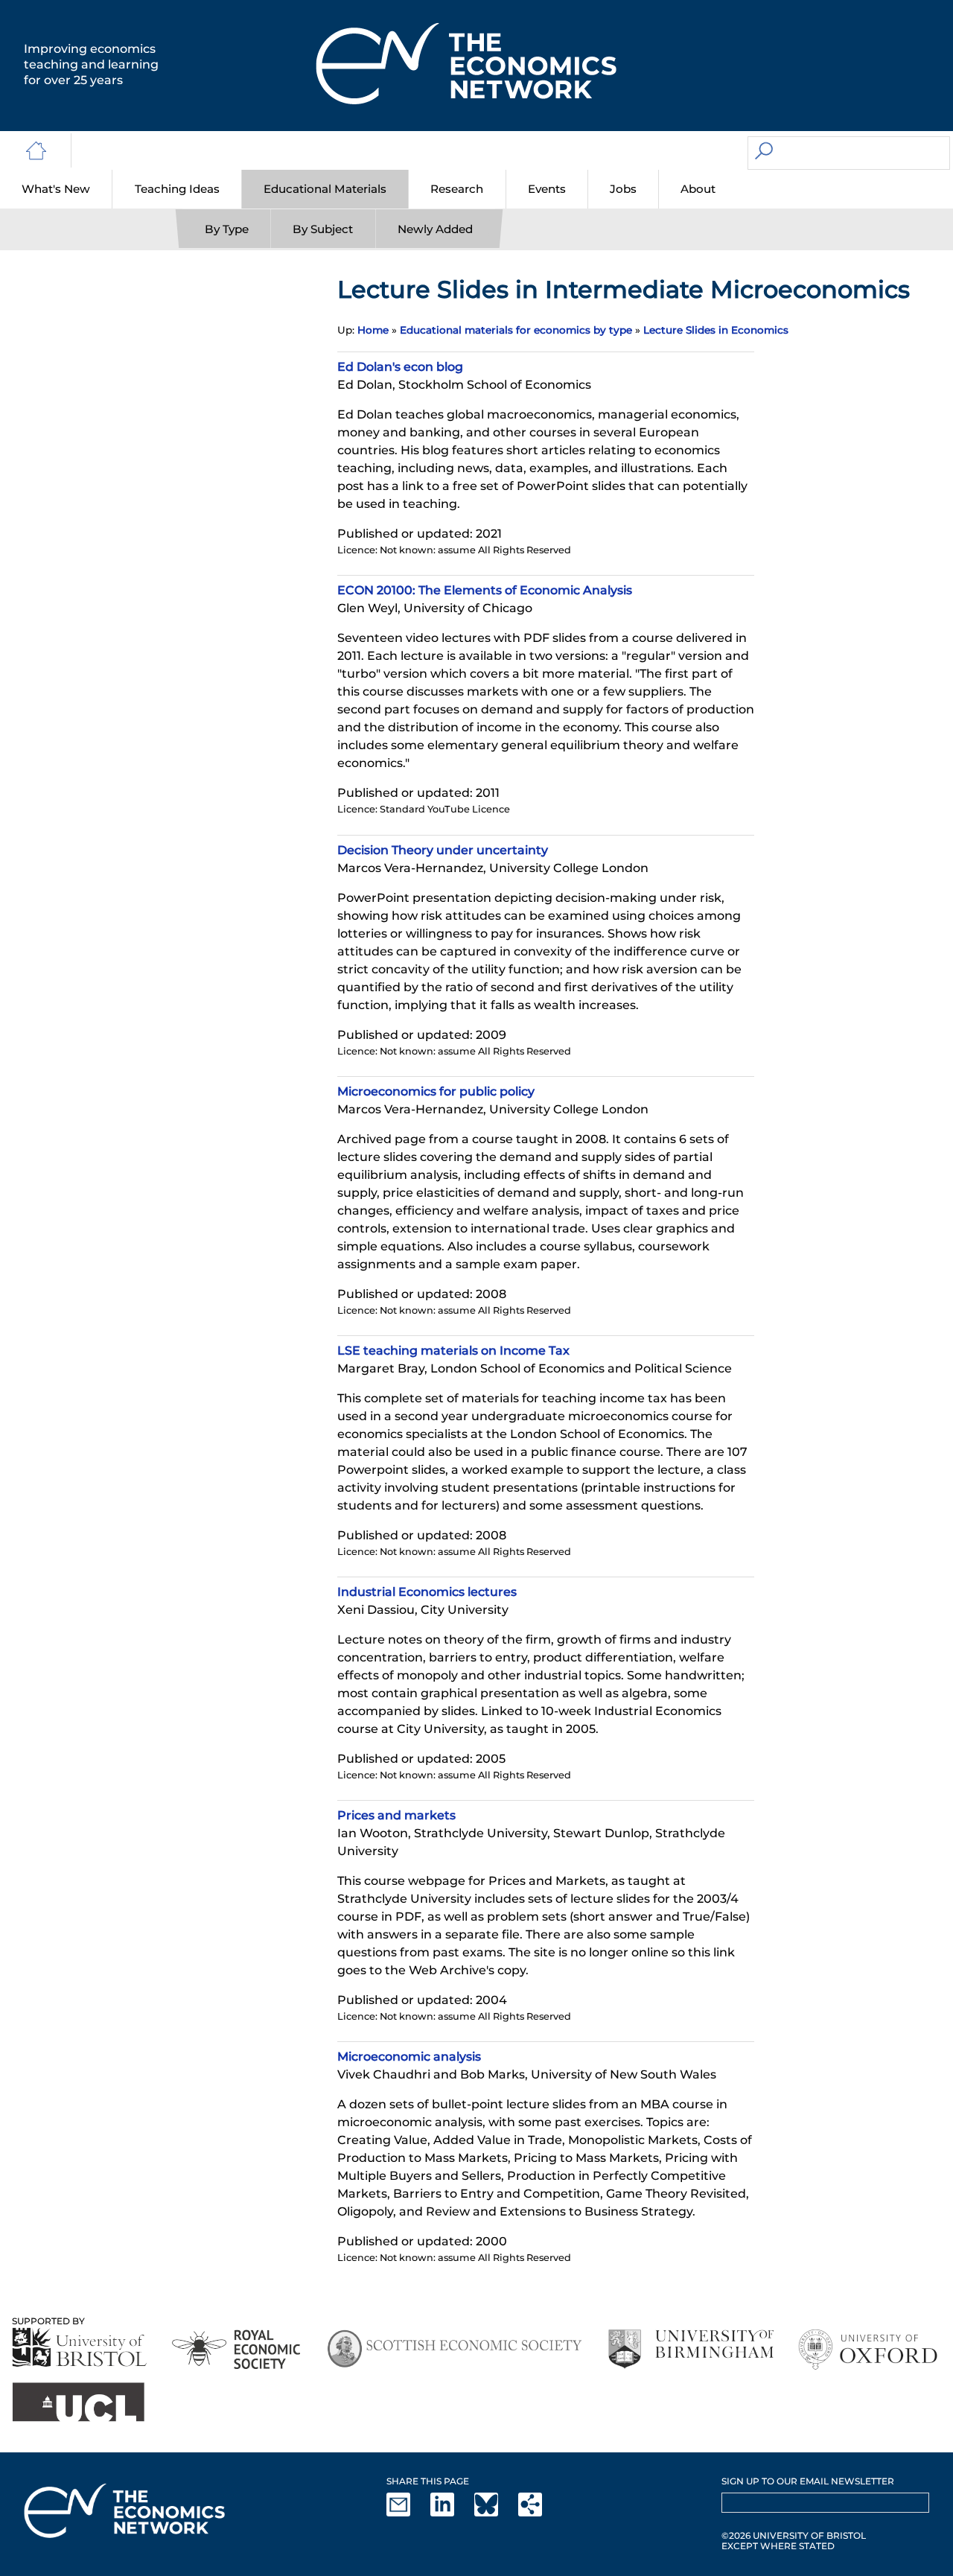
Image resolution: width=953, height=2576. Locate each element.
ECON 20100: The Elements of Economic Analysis (485, 590)
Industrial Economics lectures (427, 1592)
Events (547, 189)
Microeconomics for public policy (436, 1091)
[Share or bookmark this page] (539, 2513)
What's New (56, 189)
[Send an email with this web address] (407, 2513)
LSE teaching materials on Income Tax (453, 1351)
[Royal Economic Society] (237, 2349)
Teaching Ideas (177, 189)
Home (373, 330)
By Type (227, 229)
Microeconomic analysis (409, 2057)
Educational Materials (325, 189)
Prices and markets (396, 1815)
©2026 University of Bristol (794, 2535)
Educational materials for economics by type (516, 330)
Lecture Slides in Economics (716, 330)
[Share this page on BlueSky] (495, 2513)
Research (457, 189)
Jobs (623, 189)
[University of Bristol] (80, 2347)
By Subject (323, 229)
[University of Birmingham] (691, 2349)
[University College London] (78, 2402)
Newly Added (435, 229)
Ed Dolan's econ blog (400, 367)
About (698, 189)
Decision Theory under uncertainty (443, 850)
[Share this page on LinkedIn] (451, 2513)
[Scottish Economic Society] (455, 2349)
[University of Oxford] (869, 2349)
